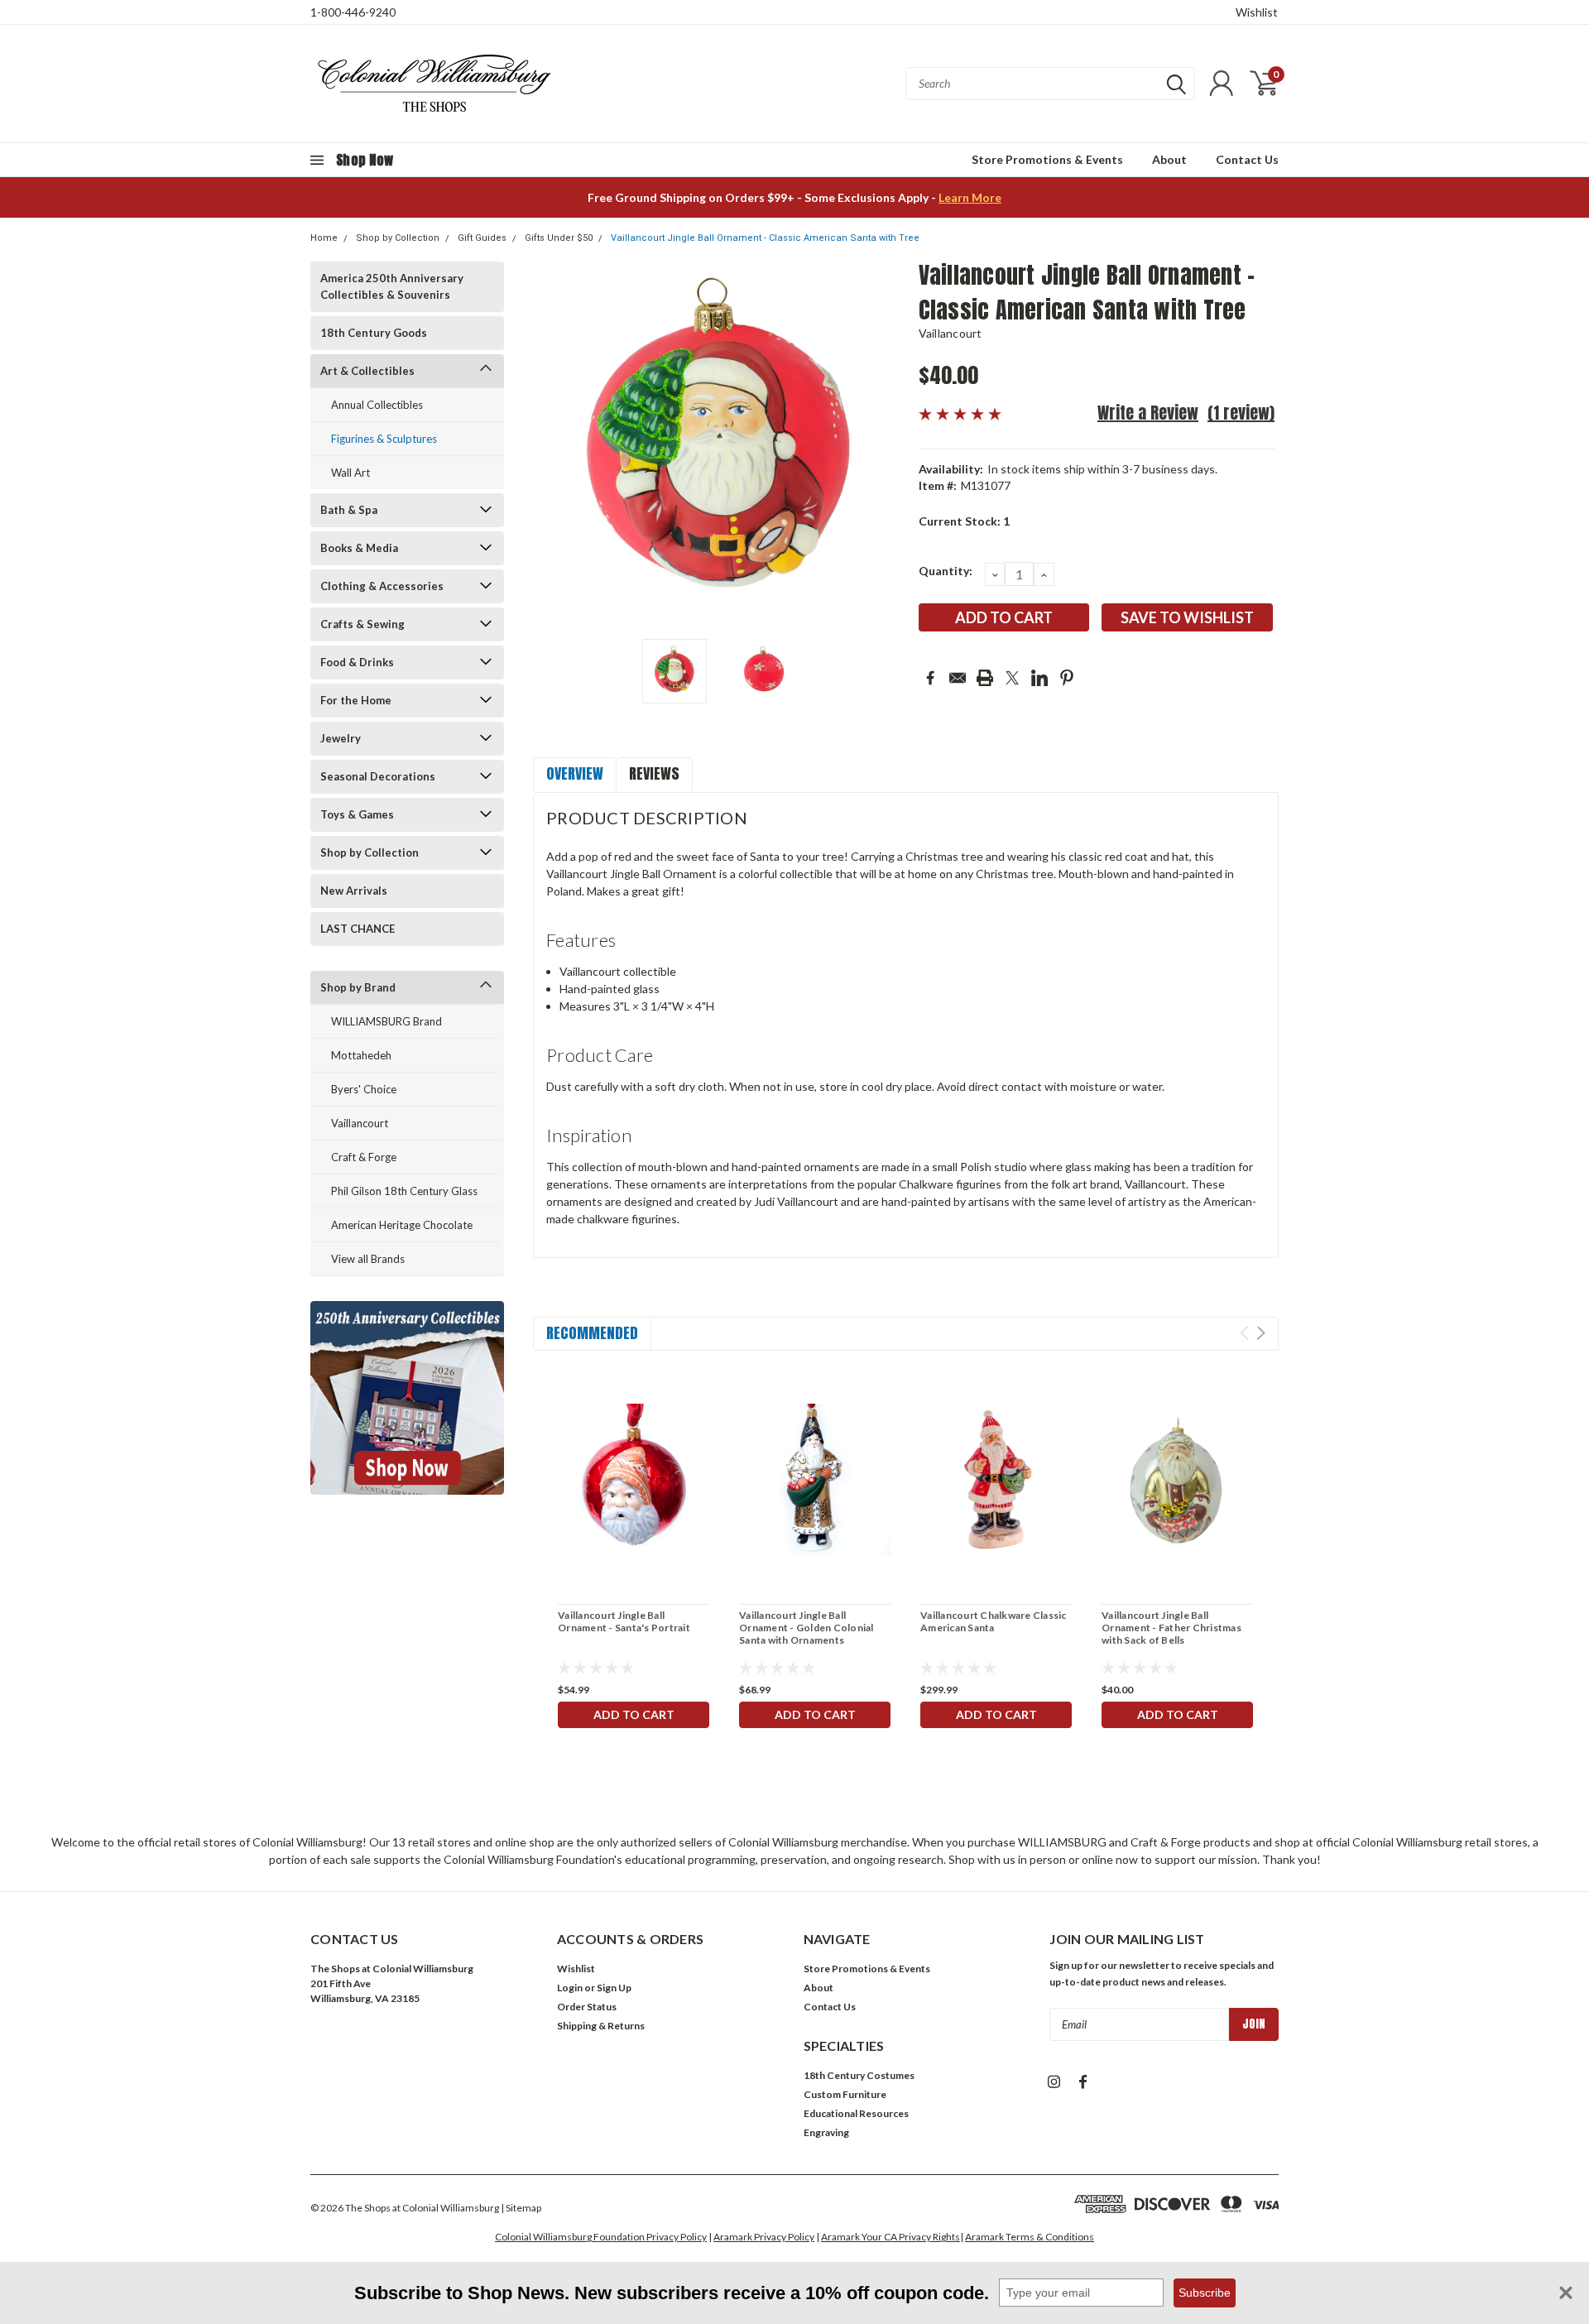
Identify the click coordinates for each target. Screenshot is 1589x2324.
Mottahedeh (361, 1055)
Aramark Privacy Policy (764, 2237)
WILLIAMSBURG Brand (386, 1021)
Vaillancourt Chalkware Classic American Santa (994, 1621)
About (1169, 159)
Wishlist (1257, 12)
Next (886, 444)
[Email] (958, 678)
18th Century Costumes (859, 2075)
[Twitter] (1012, 678)
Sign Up (614, 1988)
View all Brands (368, 1259)
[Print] (985, 678)
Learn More (970, 197)
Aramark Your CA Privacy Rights (891, 2237)
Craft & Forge (364, 1157)
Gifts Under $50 (559, 238)
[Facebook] (930, 678)
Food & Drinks (357, 662)
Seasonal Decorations (378, 776)
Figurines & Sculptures (384, 439)
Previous (554, 444)
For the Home (356, 700)
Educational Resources (856, 2113)
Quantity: (946, 571)
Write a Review (1148, 413)
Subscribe (1205, 2293)
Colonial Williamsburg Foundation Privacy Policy (601, 2237)
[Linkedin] (1039, 678)
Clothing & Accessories (382, 586)
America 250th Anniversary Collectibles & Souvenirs (392, 286)
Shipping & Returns (601, 2026)
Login (570, 1988)
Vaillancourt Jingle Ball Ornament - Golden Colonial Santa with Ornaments (807, 1628)
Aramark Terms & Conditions (1030, 2237)
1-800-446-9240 (353, 12)
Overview (575, 773)
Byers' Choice (364, 1089)
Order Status (587, 2007)
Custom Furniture (845, 2094)
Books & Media (359, 548)
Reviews (654, 773)
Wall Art (350, 473)
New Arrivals (354, 891)
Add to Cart (634, 1714)
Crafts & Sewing (362, 624)
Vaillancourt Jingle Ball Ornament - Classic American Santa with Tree (765, 238)
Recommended (592, 1333)
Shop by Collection (398, 238)
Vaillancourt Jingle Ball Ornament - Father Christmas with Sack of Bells (1171, 1628)
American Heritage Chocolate (402, 1225)
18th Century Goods (374, 333)
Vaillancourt (360, 1123)
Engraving (826, 2132)
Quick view (634, 1479)
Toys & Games (357, 814)
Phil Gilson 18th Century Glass (404, 1191)
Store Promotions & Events (1047, 159)
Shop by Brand (358, 987)
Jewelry (341, 738)
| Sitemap (521, 2208)
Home (324, 238)
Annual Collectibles (377, 405)
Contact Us (1247, 159)
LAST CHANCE (358, 929)
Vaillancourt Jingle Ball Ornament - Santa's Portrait (624, 1621)
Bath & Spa (349, 510)
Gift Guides (482, 238)
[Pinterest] (1067, 678)
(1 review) (1241, 413)
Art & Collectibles (367, 371)
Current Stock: (964, 521)
